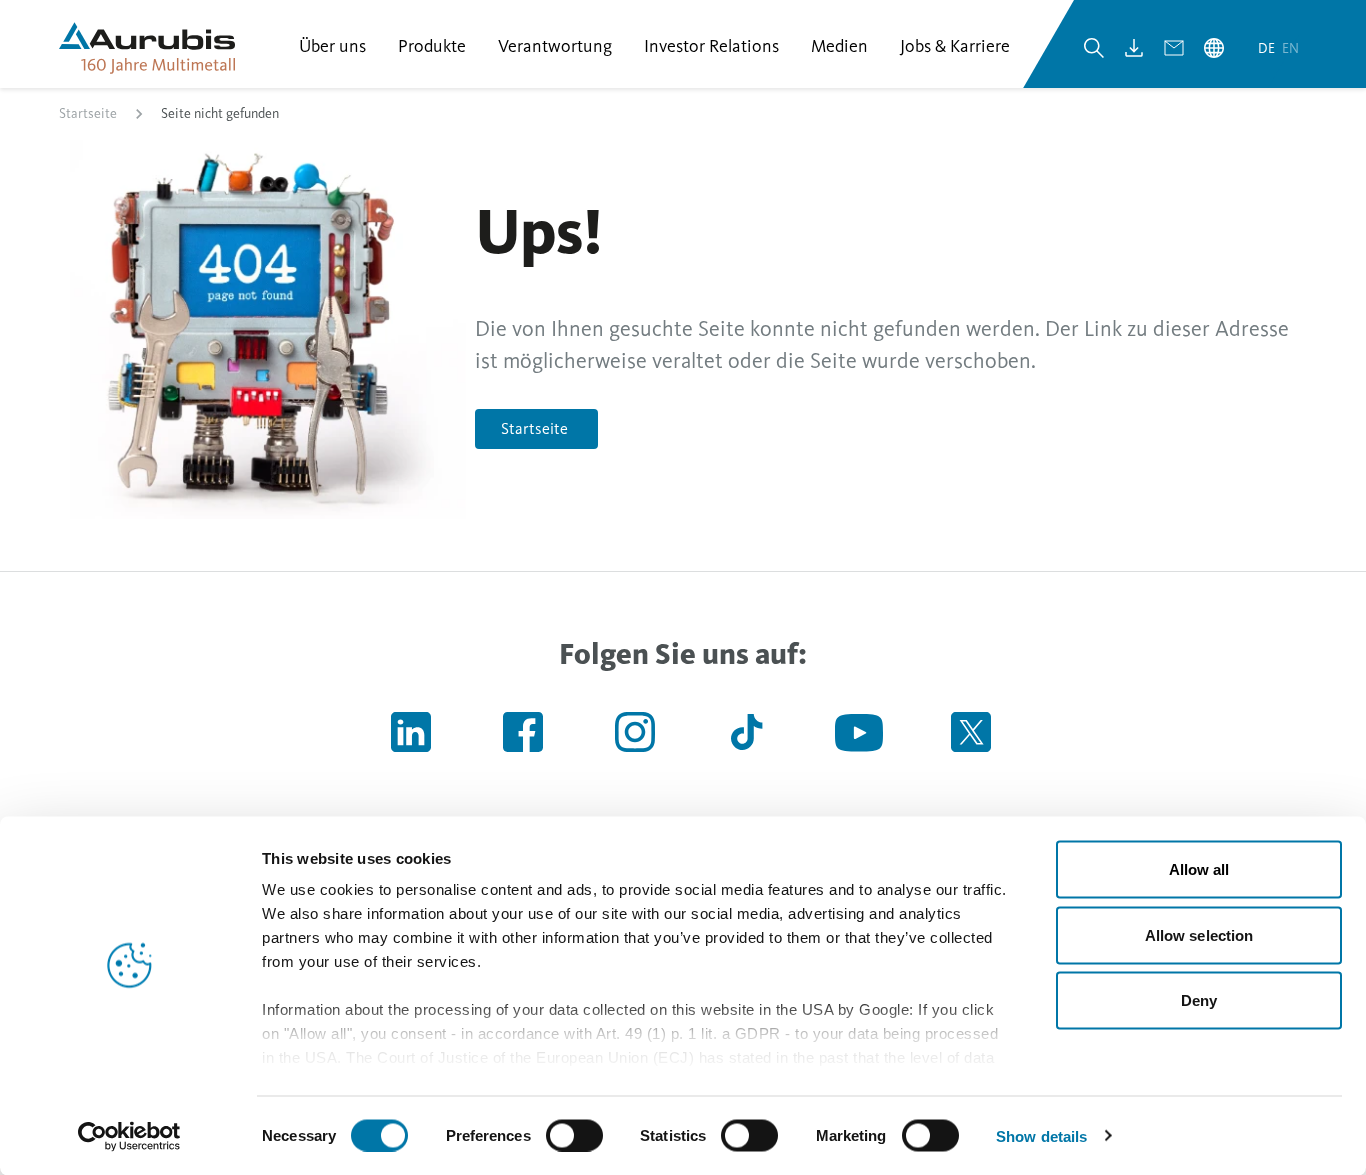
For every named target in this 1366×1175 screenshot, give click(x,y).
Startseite (88, 113)
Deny (1199, 1000)
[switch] (574, 1135)
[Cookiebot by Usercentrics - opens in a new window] (129, 1136)
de (1268, 48)
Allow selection (1199, 934)
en (1290, 48)
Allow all (1199, 869)
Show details (1041, 1135)
